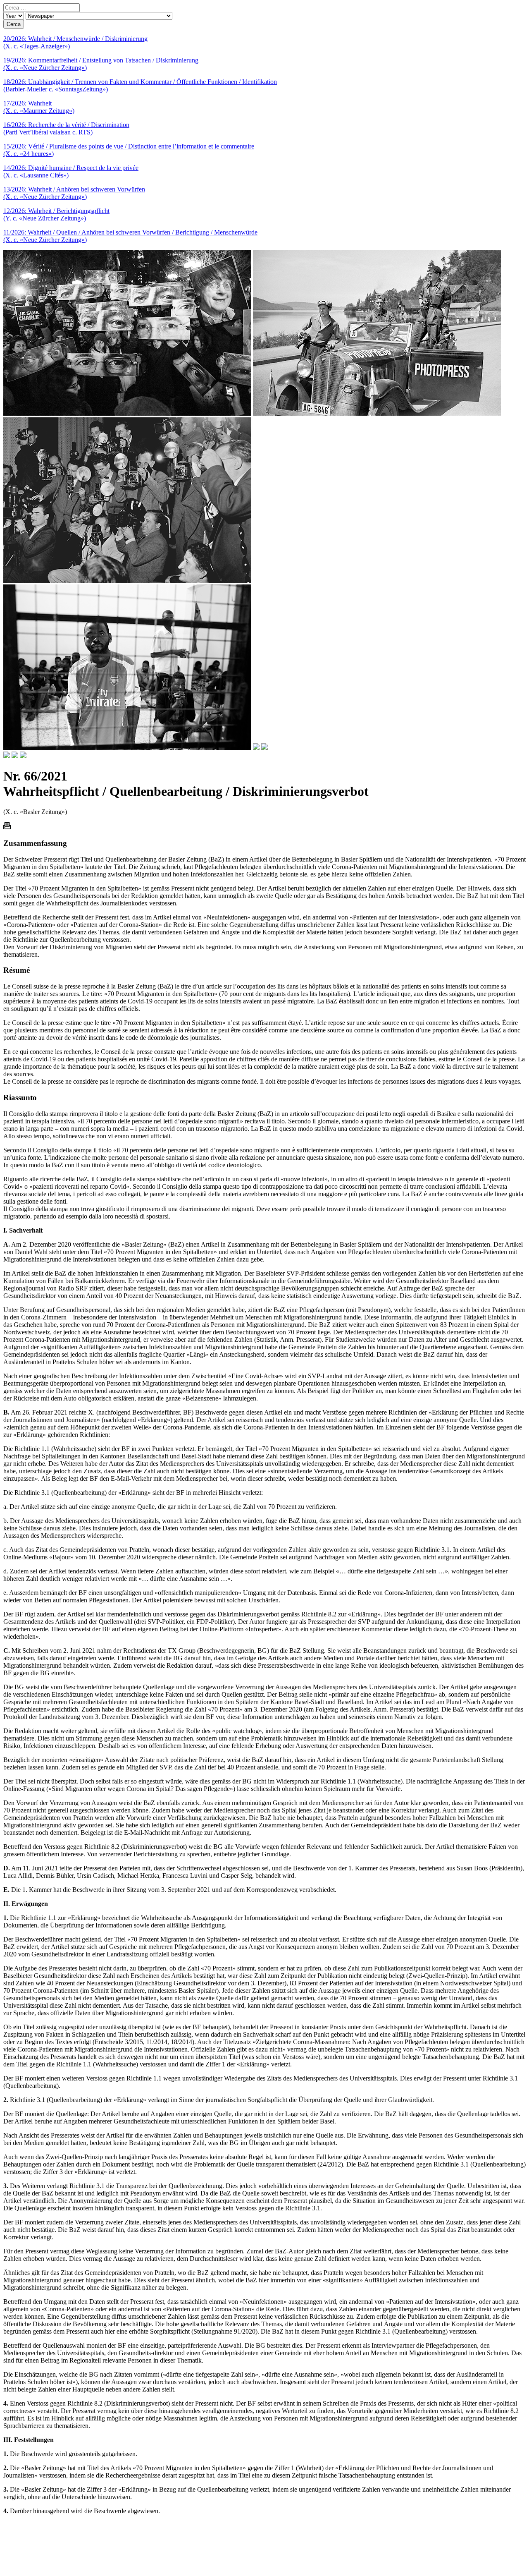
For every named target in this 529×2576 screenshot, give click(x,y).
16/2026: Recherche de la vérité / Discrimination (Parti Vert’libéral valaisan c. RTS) (66, 128)
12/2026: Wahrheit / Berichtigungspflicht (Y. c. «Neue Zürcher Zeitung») (56, 214)
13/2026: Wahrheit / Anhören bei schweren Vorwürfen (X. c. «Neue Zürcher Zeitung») (74, 193)
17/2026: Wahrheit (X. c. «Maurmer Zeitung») (39, 107)
